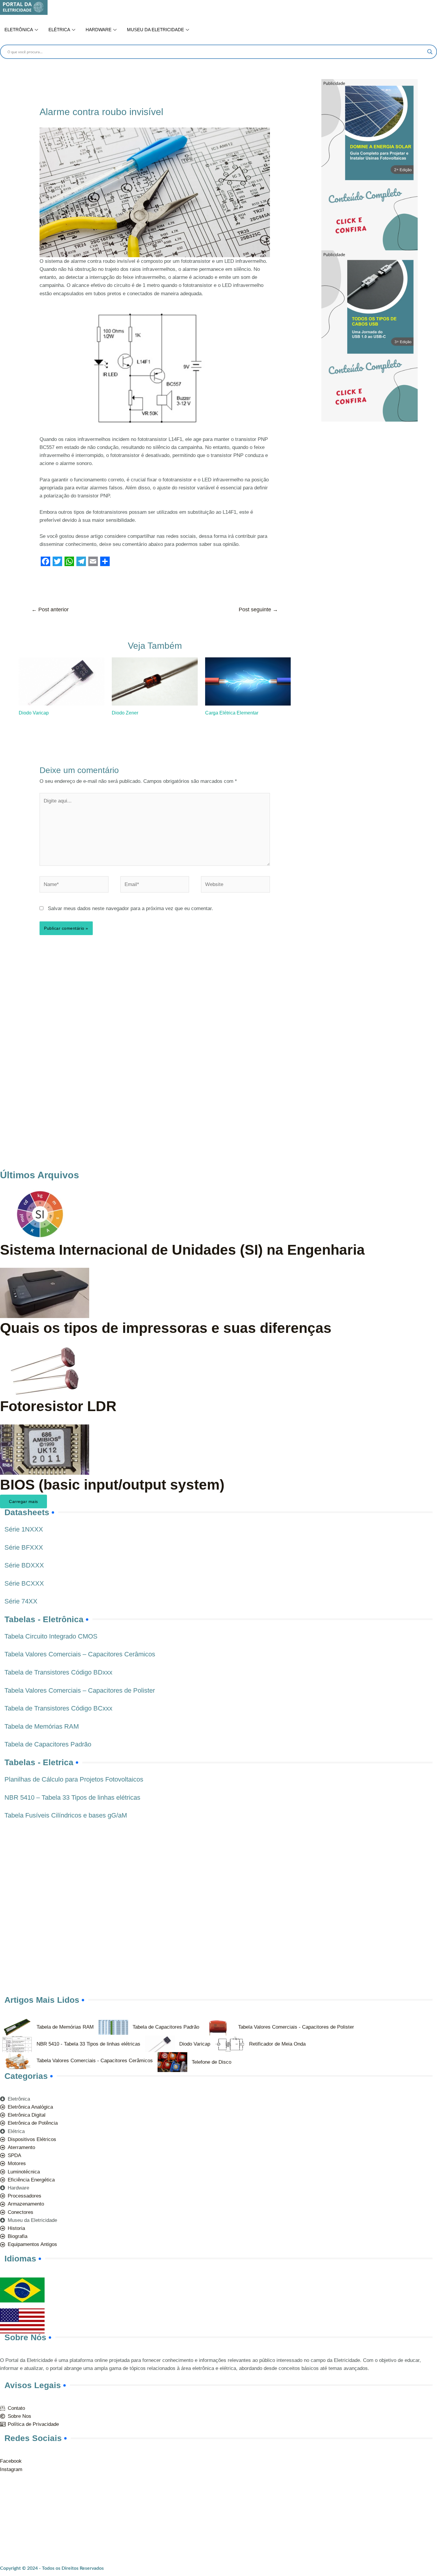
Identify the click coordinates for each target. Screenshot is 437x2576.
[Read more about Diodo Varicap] (62, 681)
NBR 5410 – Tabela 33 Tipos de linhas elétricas (72, 1797)
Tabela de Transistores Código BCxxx (58, 1708)
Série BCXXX (24, 1583)
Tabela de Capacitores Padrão (48, 1744)
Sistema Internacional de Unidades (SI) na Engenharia (182, 1250)
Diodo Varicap (34, 713)
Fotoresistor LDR (58, 1406)
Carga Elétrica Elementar (232, 713)
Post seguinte (258, 610)
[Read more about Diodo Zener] (155, 681)
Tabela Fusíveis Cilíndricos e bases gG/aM (66, 1815)
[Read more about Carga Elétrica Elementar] (248, 681)
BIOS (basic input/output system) (112, 1485)
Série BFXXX (24, 1547)
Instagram (11, 2469)
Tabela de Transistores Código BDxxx (58, 1672)
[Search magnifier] (430, 52)
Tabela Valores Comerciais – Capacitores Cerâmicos (80, 1654)
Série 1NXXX (24, 1529)
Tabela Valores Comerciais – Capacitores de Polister (80, 1690)
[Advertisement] (376, 463)
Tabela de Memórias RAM (42, 1726)
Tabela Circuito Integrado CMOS (51, 1636)
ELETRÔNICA (19, 30)
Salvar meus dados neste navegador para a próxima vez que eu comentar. (131, 908)
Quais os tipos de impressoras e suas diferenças (166, 1328)
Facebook (11, 2461)
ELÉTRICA (59, 30)
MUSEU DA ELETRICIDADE (155, 30)
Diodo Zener (125, 713)
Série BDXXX (24, 1565)
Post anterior (50, 610)
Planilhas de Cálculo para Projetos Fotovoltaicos (74, 1779)
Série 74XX (21, 1601)
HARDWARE (99, 30)
